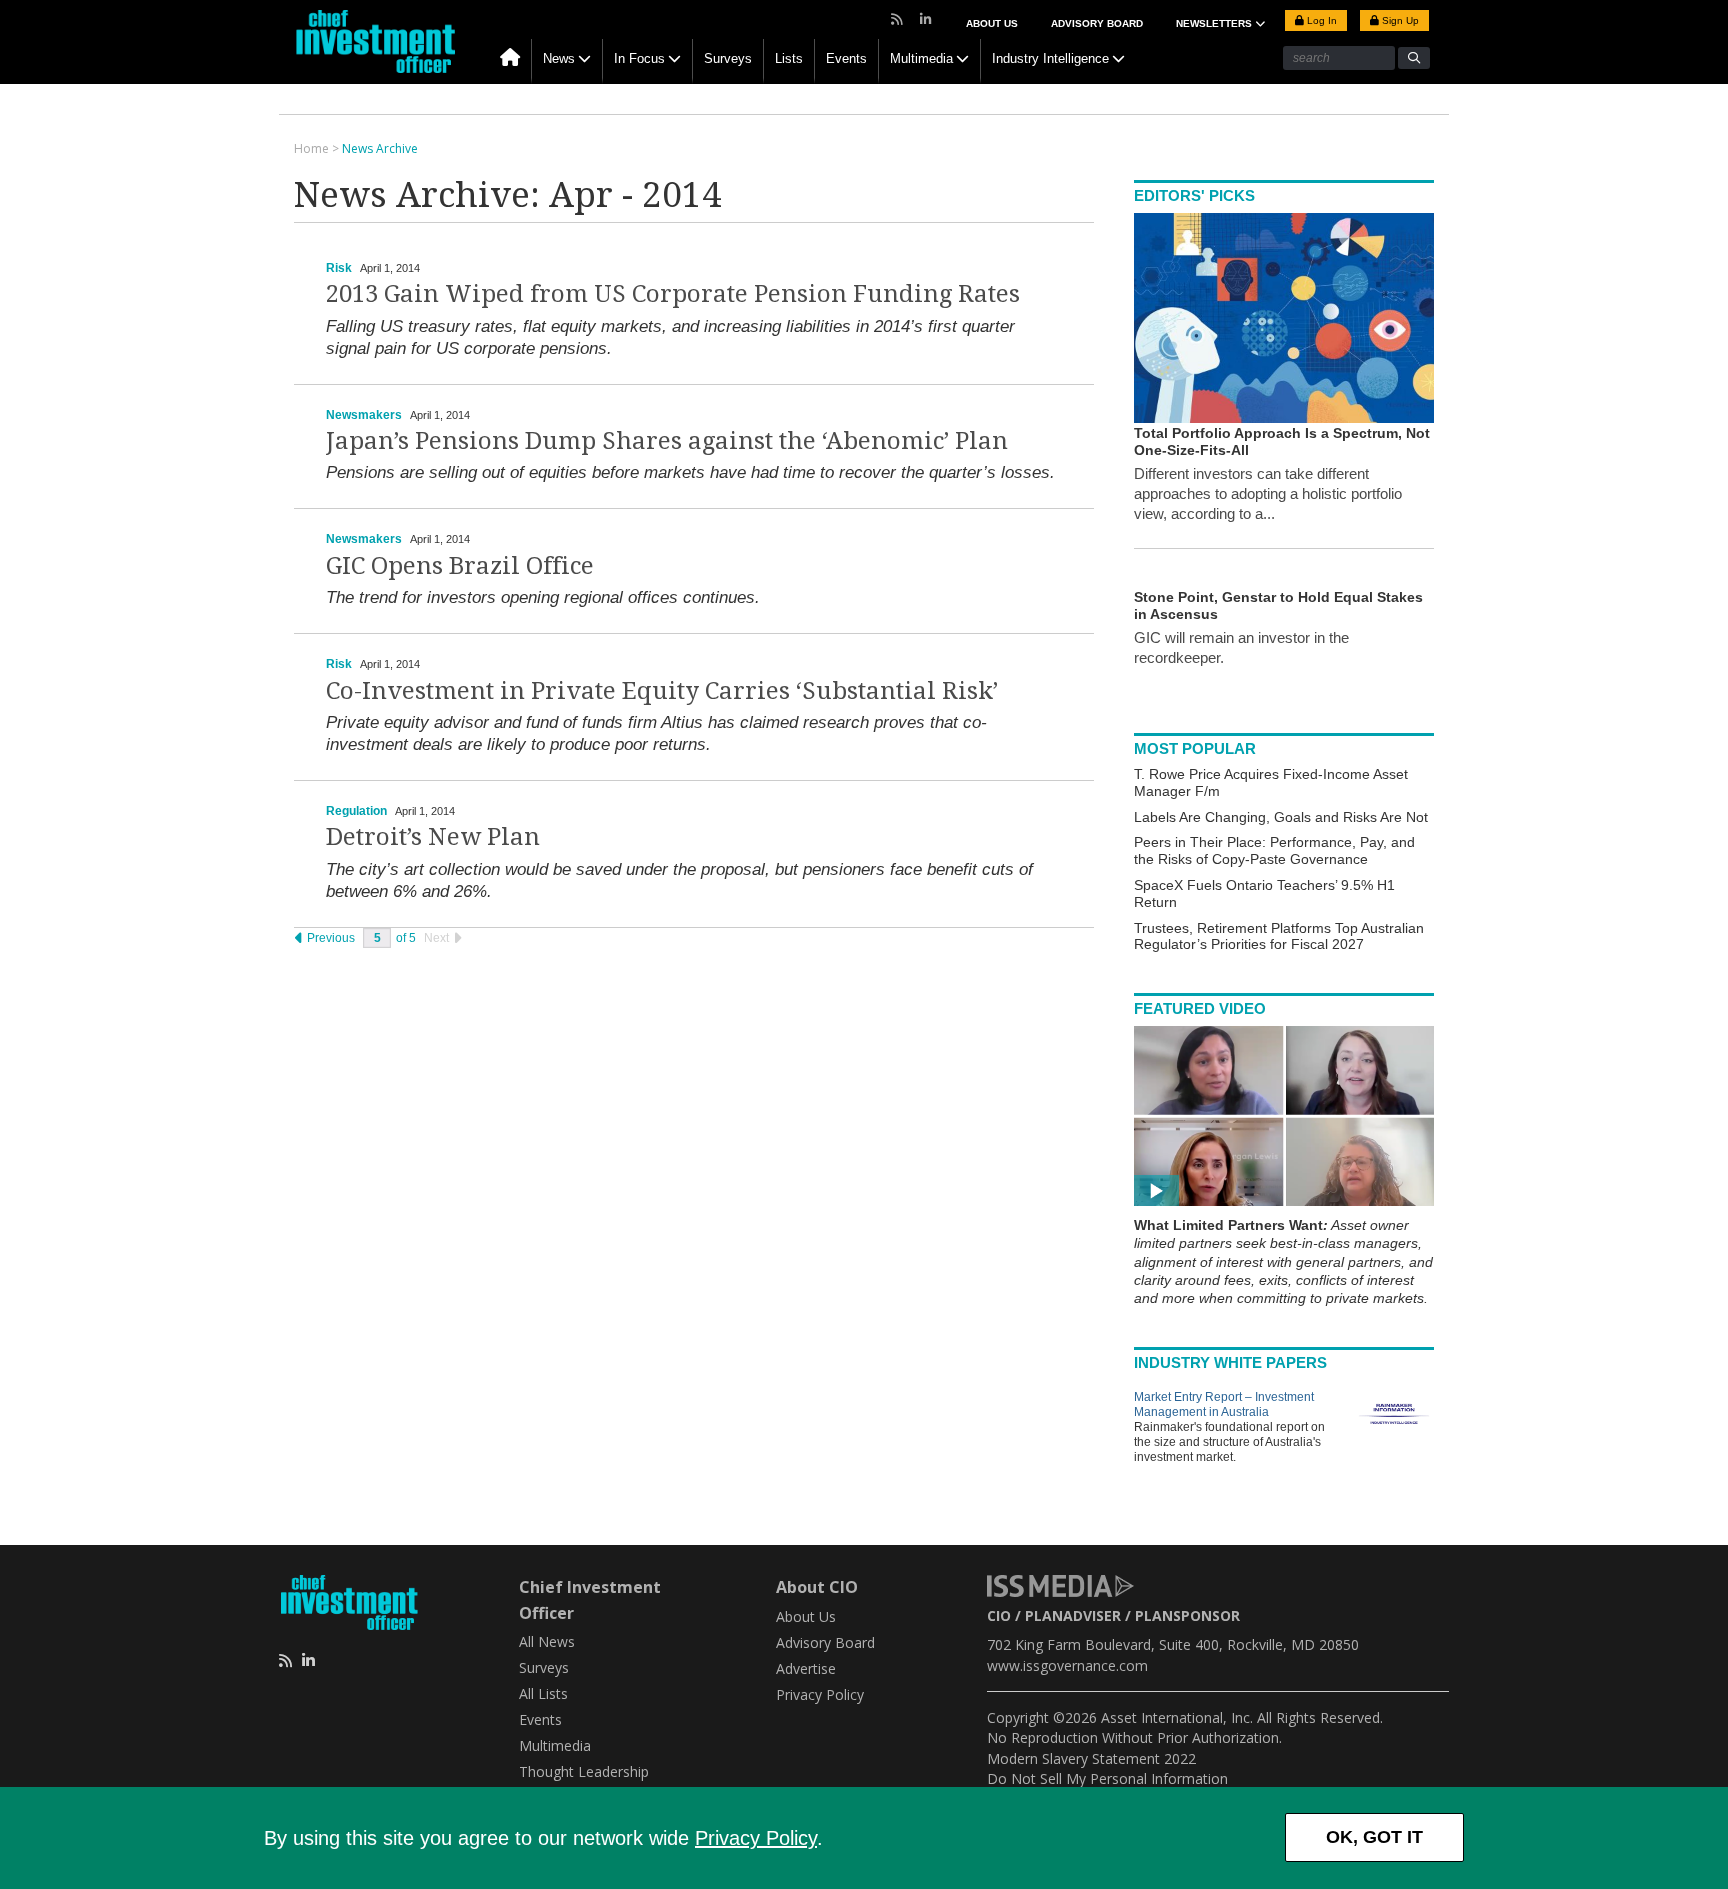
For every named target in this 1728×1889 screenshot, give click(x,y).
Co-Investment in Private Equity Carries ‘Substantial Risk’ (662, 691)
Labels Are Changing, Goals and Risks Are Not (1281, 817)
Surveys (728, 58)
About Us (992, 23)
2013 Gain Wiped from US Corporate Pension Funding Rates (673, 294)
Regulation (356, 811)
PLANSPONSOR (1187, 1615)
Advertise (806, 1668)
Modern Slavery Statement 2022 (1091, 1758)
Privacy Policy (756, 1838)
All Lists (543, 1693)
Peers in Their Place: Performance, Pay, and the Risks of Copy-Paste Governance (1274, 850)
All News (547, 1641)
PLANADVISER (1073, 1615)
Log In (1320, 20)
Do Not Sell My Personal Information (1107, 1778)
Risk (339, 268)
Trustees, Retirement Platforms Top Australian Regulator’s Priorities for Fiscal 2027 (1279, 936)
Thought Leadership (584, 1771)
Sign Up (1399, 20)
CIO (999, 1615)
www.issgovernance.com (1067, 1665)
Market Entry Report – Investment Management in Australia (1224, 1404)
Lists (789, 58)
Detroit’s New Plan (433, 837)
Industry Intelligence (1050, 58)
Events (846, 58)
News (559, 58)
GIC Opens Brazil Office (460, 566)
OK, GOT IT (1374, 1837)
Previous (329, 938)
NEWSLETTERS (1215, 23)
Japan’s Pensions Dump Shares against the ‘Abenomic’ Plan (667, 441)
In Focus (639, 58)
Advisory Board (1097, 23)
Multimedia (921, 58)
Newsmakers (364, 415)
